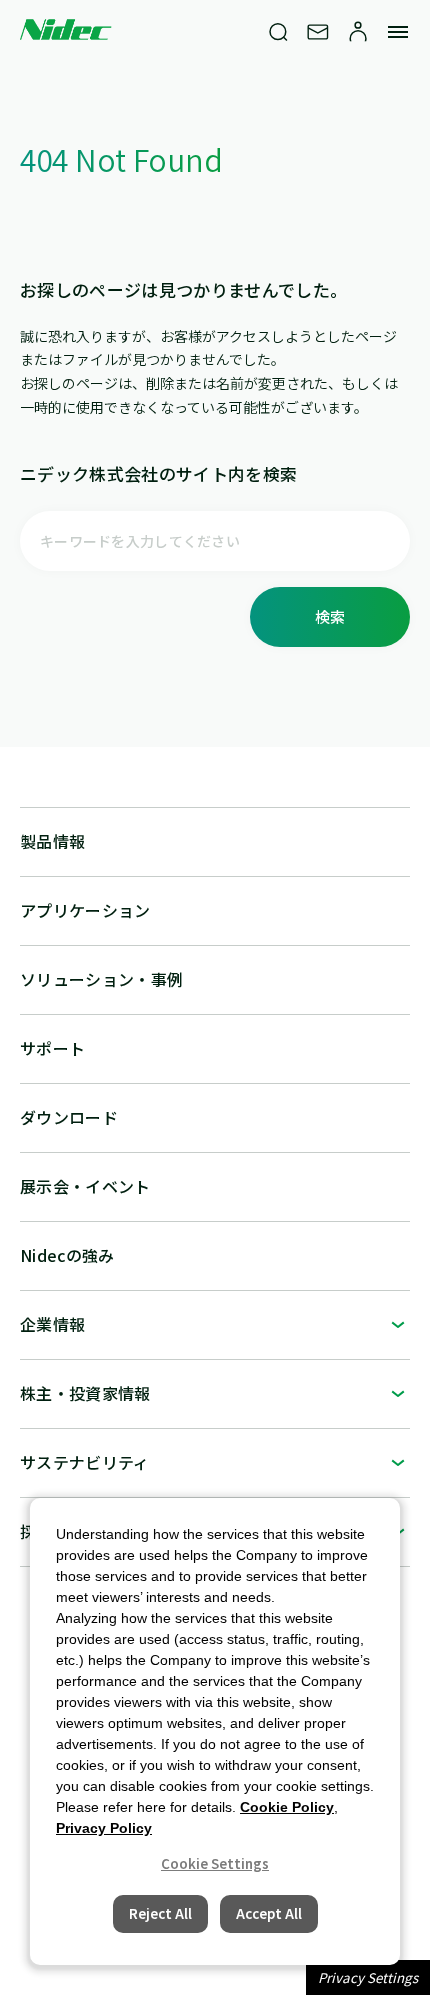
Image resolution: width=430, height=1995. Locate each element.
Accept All (269, 1913)
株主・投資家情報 (85, 1393)
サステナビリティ (85, 1462)
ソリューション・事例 (101, 979)
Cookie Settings (215, 1863)
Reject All (160, 1913)
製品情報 (52, 841)
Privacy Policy (104, 1828)
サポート (52, 1048)
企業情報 (52, 1324)
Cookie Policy (287, 1807)
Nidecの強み (67, 1255)
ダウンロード (69, 1117)
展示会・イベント (85, 1186)
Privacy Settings (368, 1977)
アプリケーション (85, 910)
